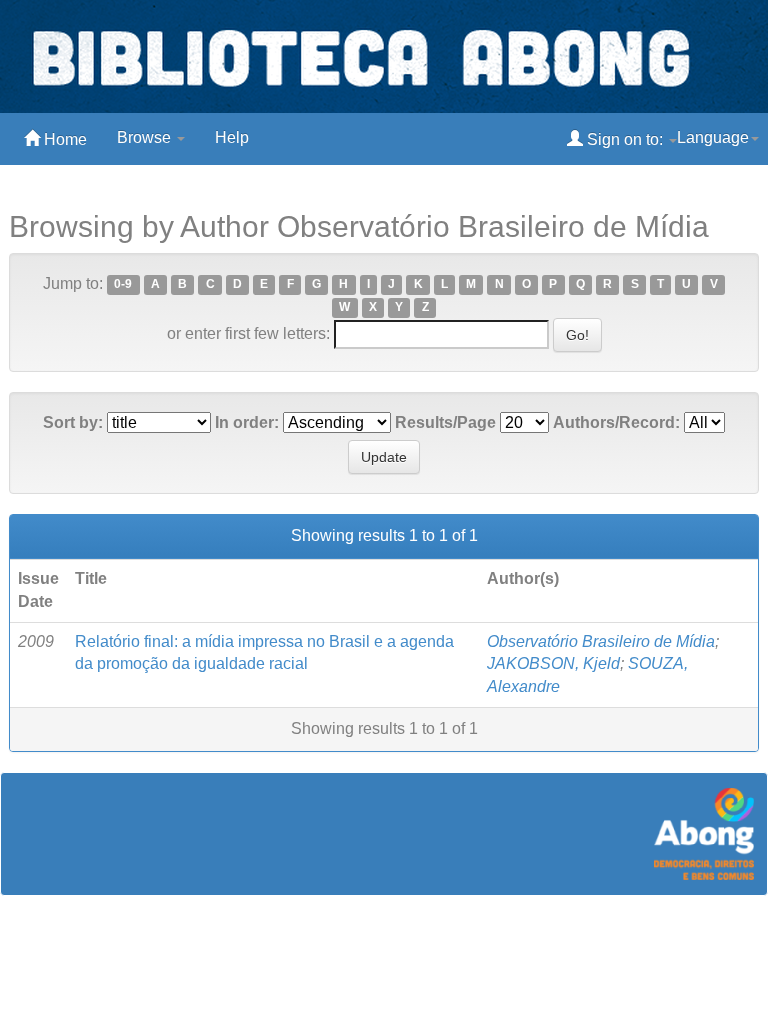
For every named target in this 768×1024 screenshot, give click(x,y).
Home (63, 139)
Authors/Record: (616, 422)
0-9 (123, 285)
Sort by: (73, 422)
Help (232, 137)
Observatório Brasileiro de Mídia (601, 641)
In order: (247, 422)
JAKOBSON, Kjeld (553, 663)
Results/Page (445, 422)
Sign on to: (625, 139)
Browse (146, 137)
